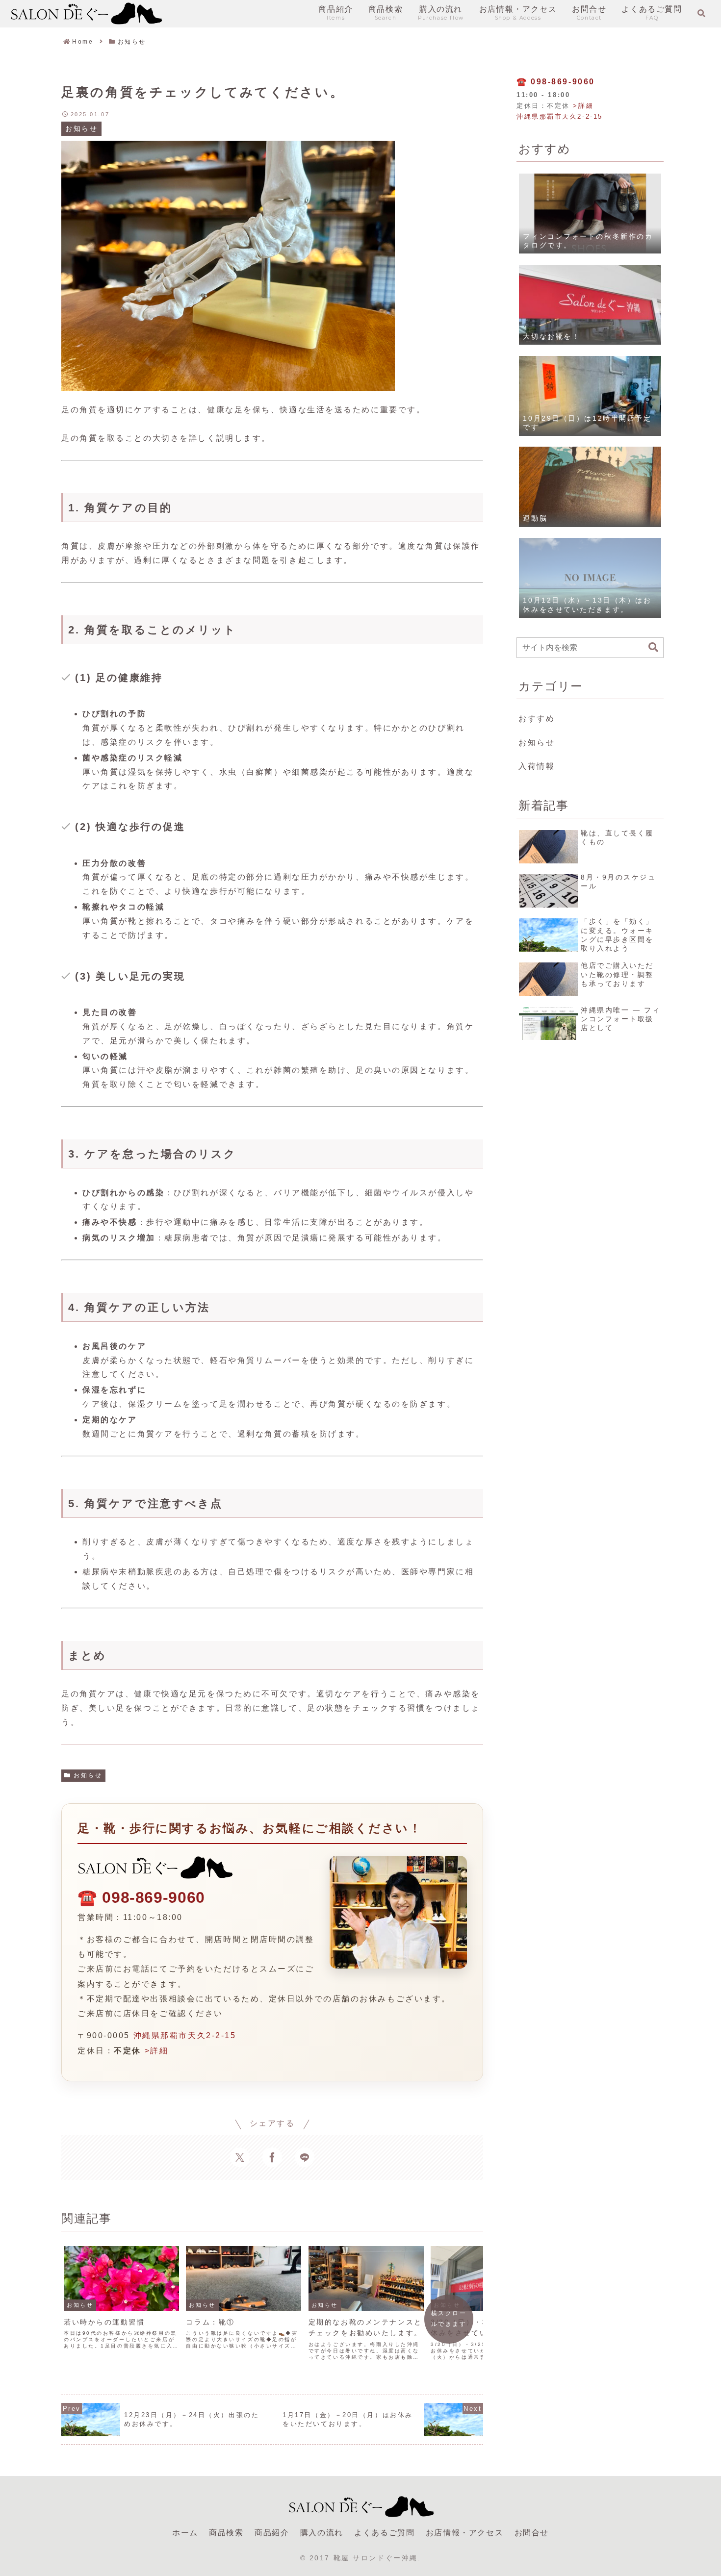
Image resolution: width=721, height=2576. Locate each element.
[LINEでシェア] (305, 2157)
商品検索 (226, 2533)
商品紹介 (272, 2533)
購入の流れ (322, 2533)
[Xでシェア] (240, 2157)
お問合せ (532, 2533)
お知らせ (88, 1775)
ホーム (185, 2533)
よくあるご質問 (384, 2533)
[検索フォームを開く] (701, 13)
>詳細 (157, 2051)
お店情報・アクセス (464, 2533)
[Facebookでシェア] (272, 2157)
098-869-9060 (154, 1897)
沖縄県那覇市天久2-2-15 (185, 2035)
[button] (653, 647)
